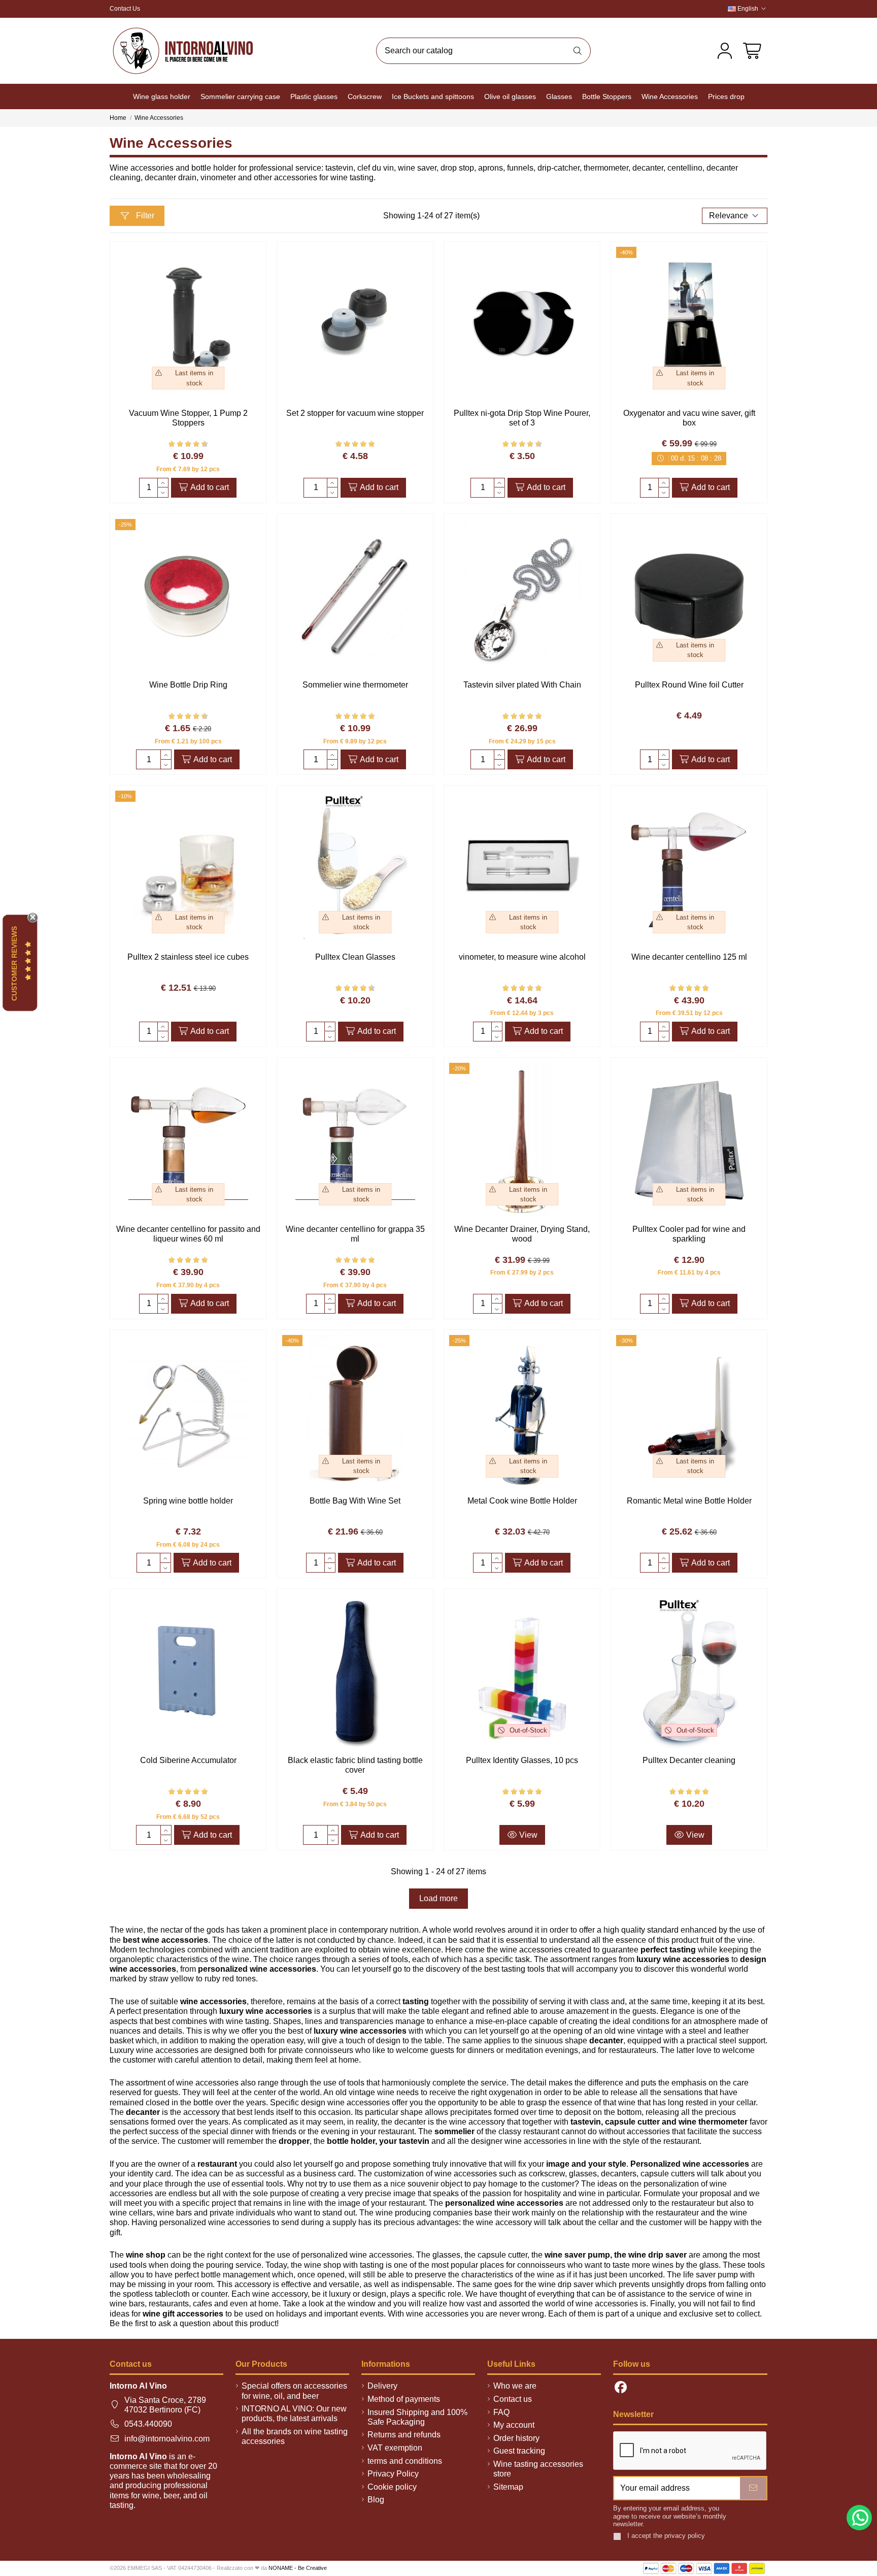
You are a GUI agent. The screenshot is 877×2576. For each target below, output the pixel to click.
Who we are (515, 2386)
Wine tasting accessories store (538, 2469)
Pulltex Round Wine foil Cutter (689, 685)
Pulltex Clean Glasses (355, 957)
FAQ (501, 2412)
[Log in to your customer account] (725, 51)
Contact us (513, 2399)
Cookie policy (392, 2487)
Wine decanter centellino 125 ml (689, 957)
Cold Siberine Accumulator (188, 1760)
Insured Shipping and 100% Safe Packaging (417, 2417)
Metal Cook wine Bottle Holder (522, 1501)
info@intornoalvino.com (167, 2439)
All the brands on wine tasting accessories (295, 2436)
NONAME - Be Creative (298, 2568)
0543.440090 (148, 2424)
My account (514, 2425)
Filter (144, 216)
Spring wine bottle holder (188, 1501)
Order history (516, 2438)
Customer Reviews (14, 963)
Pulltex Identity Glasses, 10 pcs (522, 1760)
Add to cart (210, 487)
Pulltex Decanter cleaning (689, 1760)
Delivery (382, 2386)
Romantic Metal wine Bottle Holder (689, 1501)
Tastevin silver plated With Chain (522, 685)
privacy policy (685, 2536)
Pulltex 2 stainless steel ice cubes (188, 957)
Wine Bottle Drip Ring (188, 685)
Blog (376, 2500)
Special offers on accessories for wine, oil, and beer (294, 2391)
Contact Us (125, 9)
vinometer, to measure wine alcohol (522, 957)
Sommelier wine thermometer (355, 685)
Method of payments (404, 2399)
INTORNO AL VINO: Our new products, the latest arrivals (294, 2414)
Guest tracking (519, 2451)
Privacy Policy (393, 2474)
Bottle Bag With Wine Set (355, 1501)
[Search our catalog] (578, 51)
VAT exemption (395, 2448)
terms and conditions (405, 2461)
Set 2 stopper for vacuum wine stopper (355, 413)
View (527, 1835)
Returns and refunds (404, 2435)
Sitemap (508, 2487)
